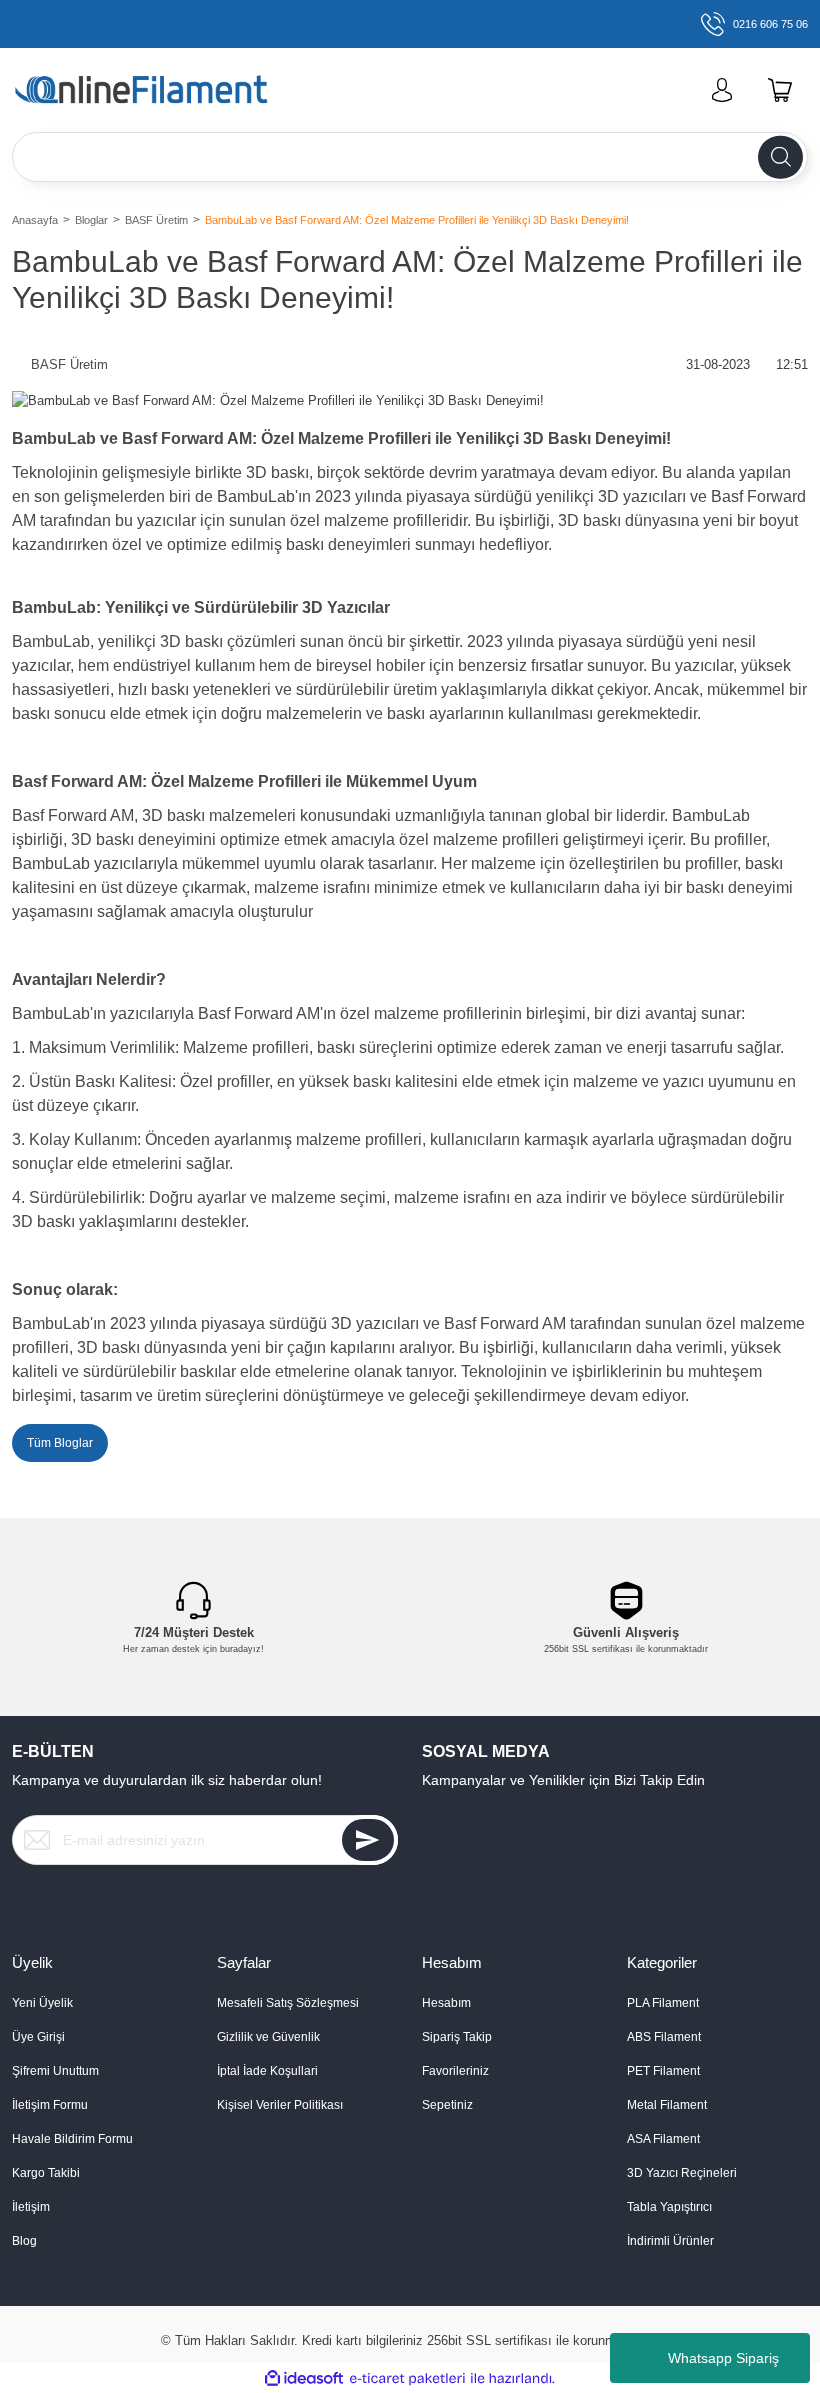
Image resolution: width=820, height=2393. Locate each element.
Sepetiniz (447, 2105)
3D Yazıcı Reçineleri (682, 2173)
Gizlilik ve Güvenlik (268, 2037)
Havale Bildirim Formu (72, 2139)
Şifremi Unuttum (55, 2071)
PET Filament (663, 2071)
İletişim (31, 2207)
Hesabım (446, 2003)
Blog (24, 2241)
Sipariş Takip (457, 2037)
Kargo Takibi (46, 2173)
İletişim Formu (50, 2105)
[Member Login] (722, 90)
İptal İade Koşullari (267, 2071)
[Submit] (368, 1840)
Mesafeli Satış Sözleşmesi (288, 2003)
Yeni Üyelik (42, 2003)
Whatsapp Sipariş (723, 2358)
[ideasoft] (304, 2379)
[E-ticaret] (407, 2379)
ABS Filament (664, 2037)
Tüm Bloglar (60, 1443)
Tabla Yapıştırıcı (669, 2207)
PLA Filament (663, 2003)
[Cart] (780, 90)
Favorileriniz (455, 2071)
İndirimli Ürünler (670, 2241)
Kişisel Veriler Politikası (280, 2105)
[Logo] (173, 90)
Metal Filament (667, 2105)
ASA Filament (663, 2139)
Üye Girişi (38, 2037)
